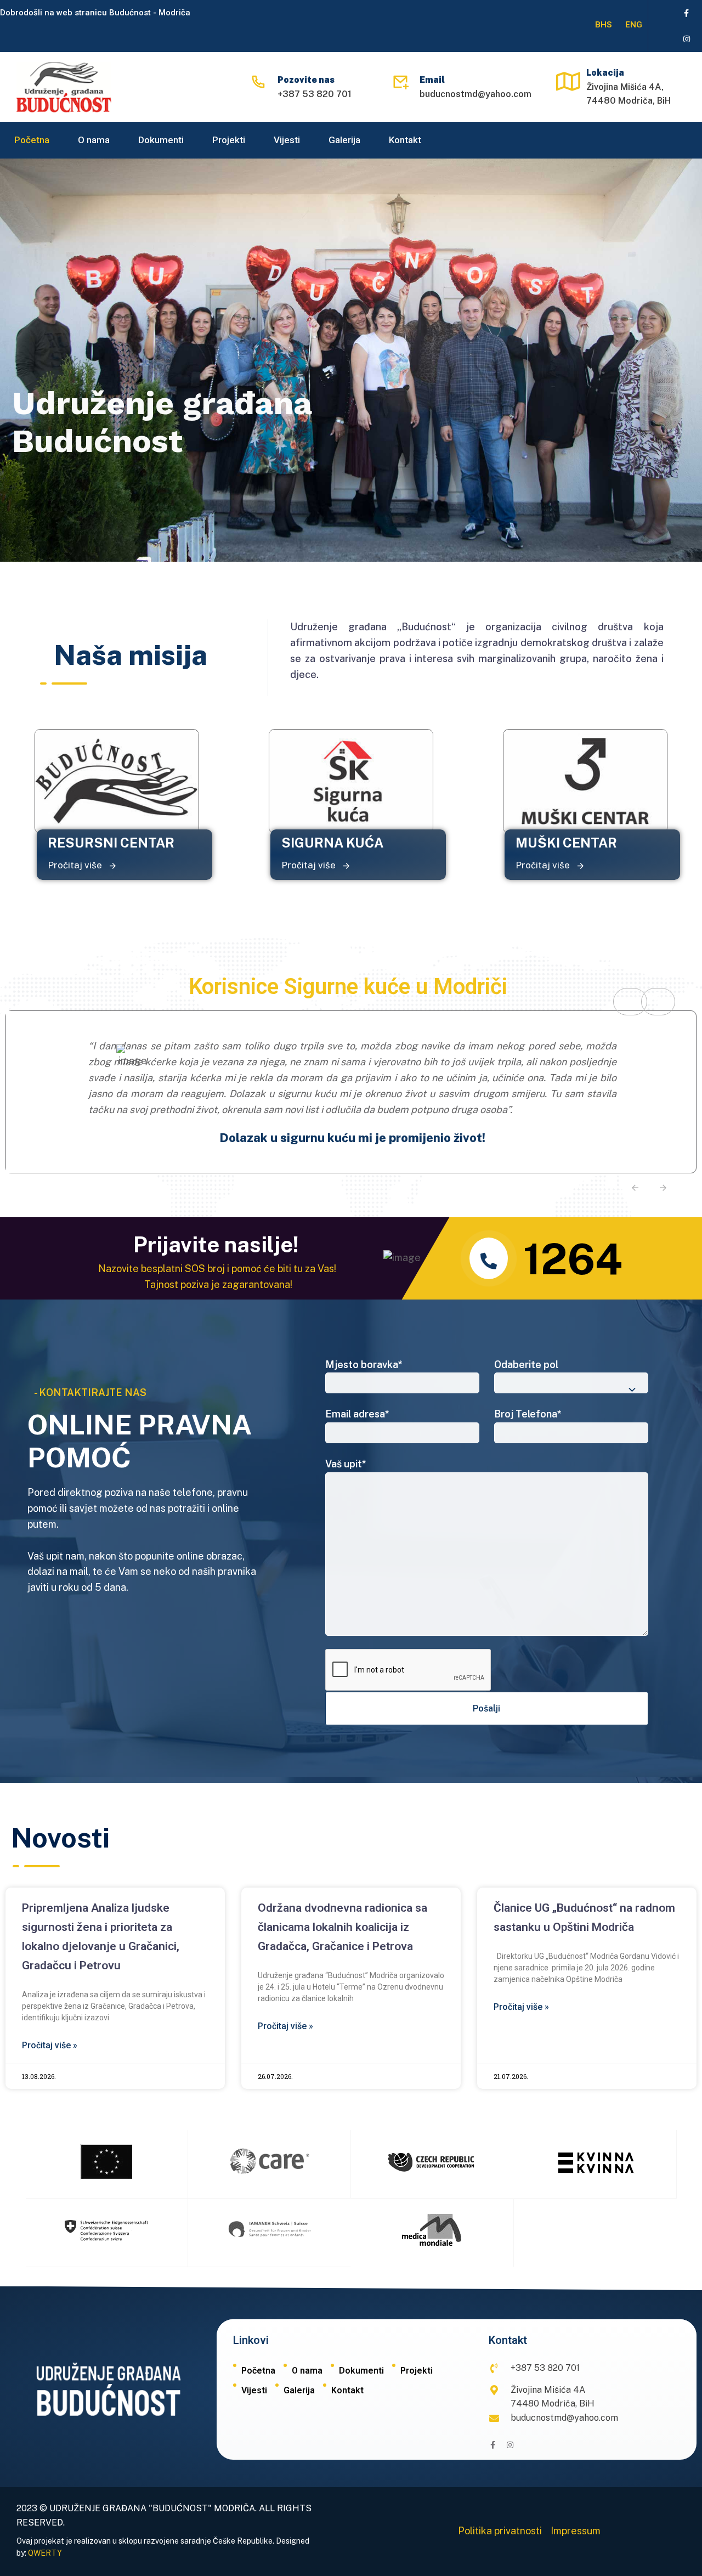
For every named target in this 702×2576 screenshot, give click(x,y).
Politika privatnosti (500, 2531)
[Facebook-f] (687, 13)
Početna (32, 140)
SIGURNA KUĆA (332, 843)
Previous (630, 1002)
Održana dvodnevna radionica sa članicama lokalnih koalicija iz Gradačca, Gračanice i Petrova (342, 1927)
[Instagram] (687, 39)
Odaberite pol (526, 1365)
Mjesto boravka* (364, 1365)
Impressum (576, 2531)
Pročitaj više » (50, 2045)
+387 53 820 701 (315, 94)
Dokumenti (161, 140)
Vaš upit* (346, 1464)
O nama (94, 140)
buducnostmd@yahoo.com (475, 94)
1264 (573, 1259)
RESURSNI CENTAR (111, 843)
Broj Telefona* (528, 1414)
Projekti (229, 140)
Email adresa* (357, 1414)
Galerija (344, 140)
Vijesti (287, 140)
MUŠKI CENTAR (566, 843)
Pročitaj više (76, 865)
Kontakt (405, 140)
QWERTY (45, 2553)
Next (658, 1002)
